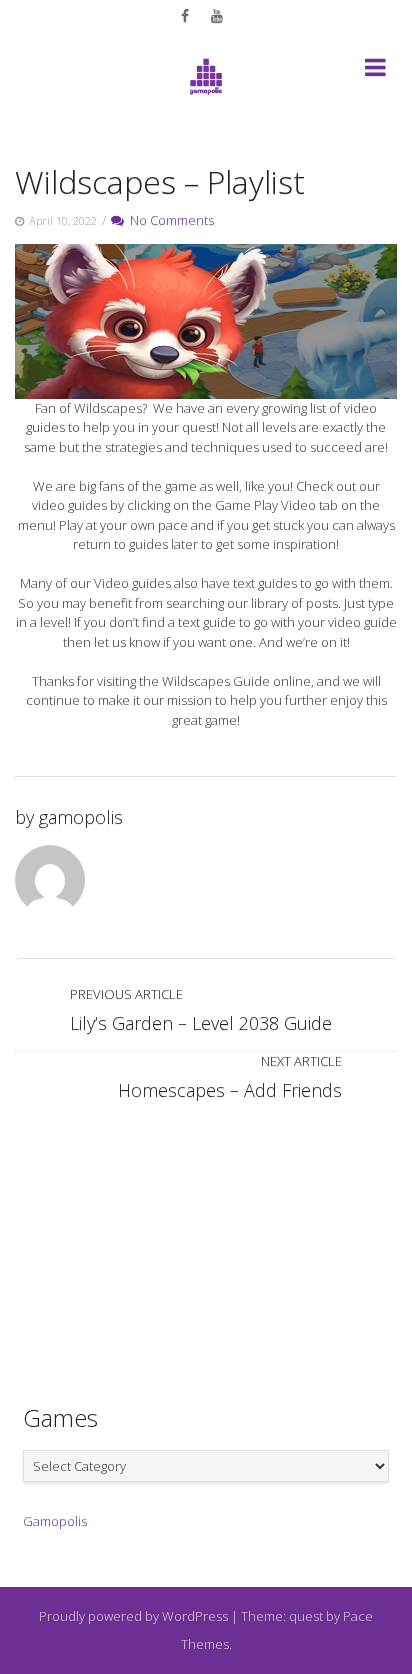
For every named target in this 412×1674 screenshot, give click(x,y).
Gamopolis (55, 1521)
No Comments (169, 220)
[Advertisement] (206, 1243)
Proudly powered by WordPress (133, 1616)
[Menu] (375, 71)
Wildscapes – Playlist (160, 181)
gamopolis (81, 817)
